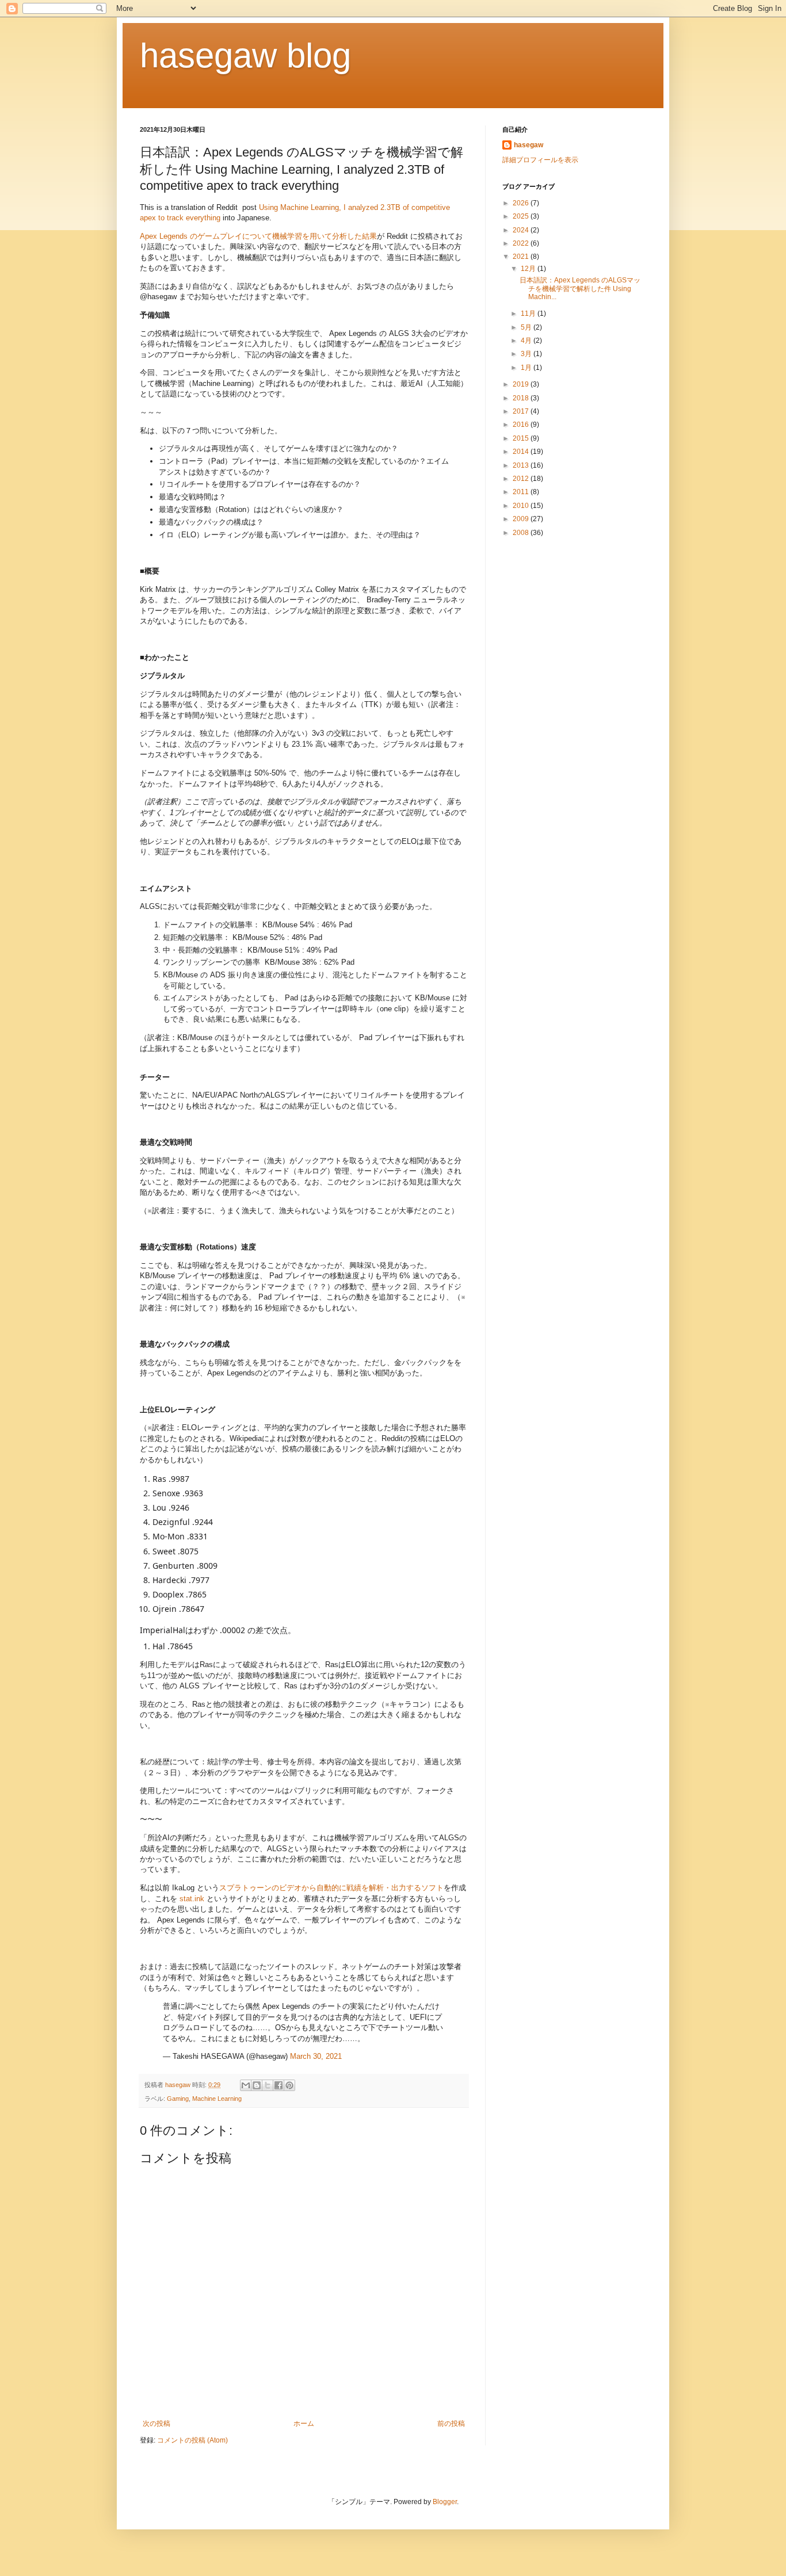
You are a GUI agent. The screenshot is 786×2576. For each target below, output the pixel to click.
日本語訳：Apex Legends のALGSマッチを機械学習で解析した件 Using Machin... (580, 288)
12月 (529, 269)
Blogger (445, 2502)
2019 (522, 384)
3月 (527, 354)
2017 (522, 411)
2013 (522, 465)
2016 (522, 425)
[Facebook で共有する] (278, 2085)
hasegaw (529, 145)
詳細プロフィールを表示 (540, 160)
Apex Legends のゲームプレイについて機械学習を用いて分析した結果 (258, 236)
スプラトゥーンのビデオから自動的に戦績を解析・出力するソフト (331, 1888)
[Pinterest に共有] (289, 2085)
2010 (522, 506)
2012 (522, 479)
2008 (522, 533)
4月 (527, 341)
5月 (527, 327)
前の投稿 (451, 2424)
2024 (522, 230)
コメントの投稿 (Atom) (192, 2440)
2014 (522, 452)
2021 (522, 257)
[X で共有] (268, 2085)
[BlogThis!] (257, 2085)
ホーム (304, 2424)
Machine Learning (217, 2099)
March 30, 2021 (316, 2056)
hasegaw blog (245, 56)
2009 (522, 519)
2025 (522, 216)
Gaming (178, 2099)
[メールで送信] (246, 2085)
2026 (522, 203)
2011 (522, 492)
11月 (529, 314)
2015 (522, 438)
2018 (522, 398)
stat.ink (192, 1899)
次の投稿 (157, 2424)
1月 (527, 368)
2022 (522, 243)
